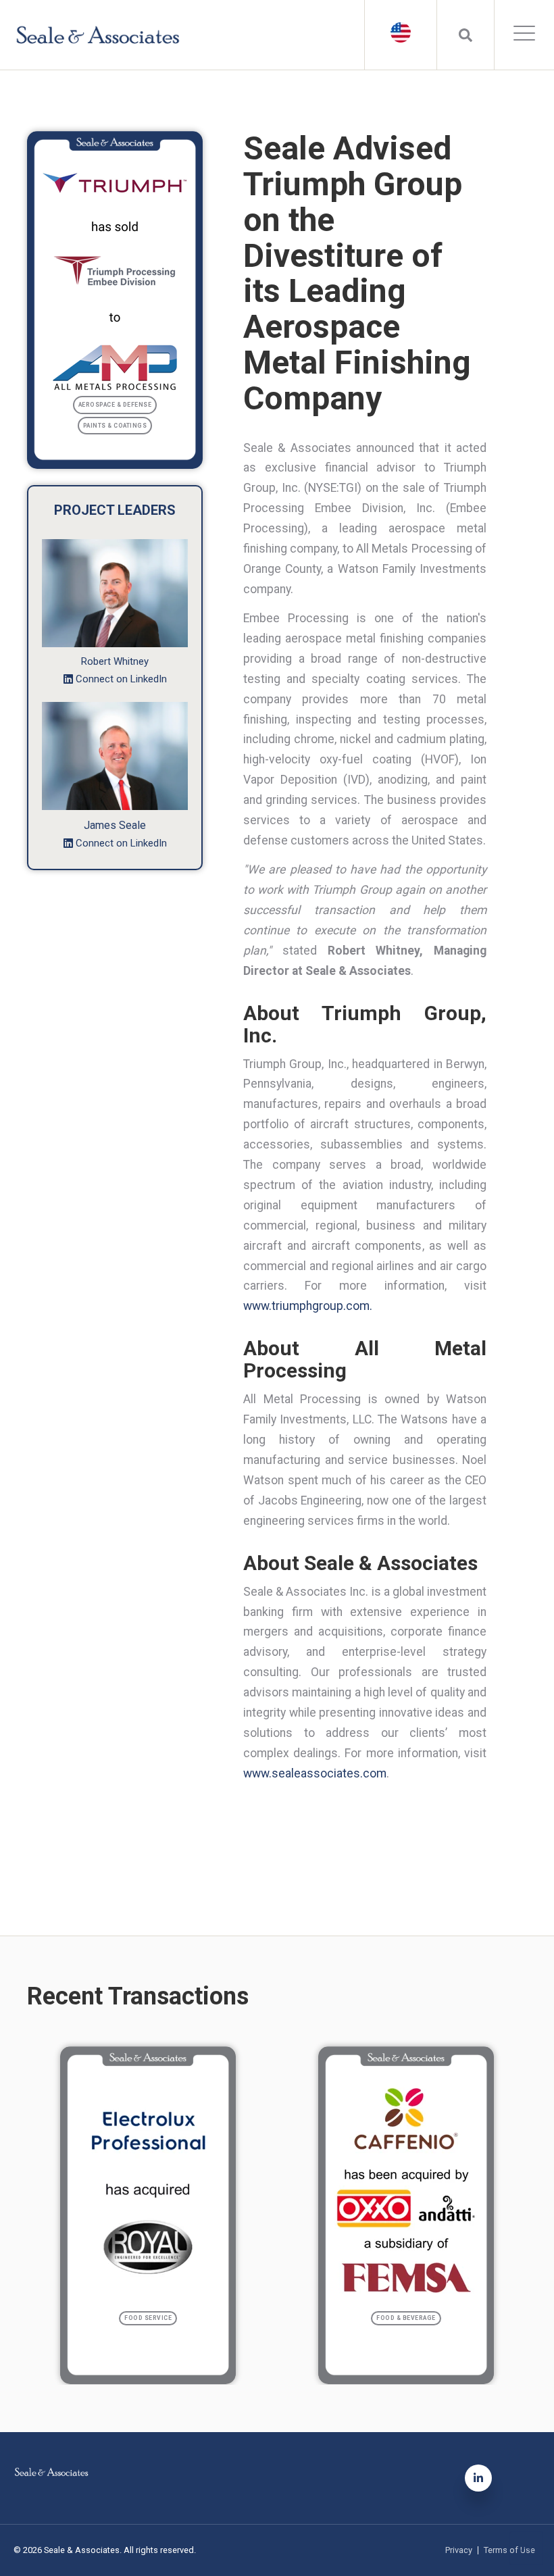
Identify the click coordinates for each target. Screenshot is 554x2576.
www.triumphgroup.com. (308, 1306)
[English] (401, 32)
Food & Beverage (406, 2318)
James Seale (115, 825)
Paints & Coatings (115, 426)
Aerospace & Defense (115, 405)
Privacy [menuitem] (459, 2551)
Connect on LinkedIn (121, 679)
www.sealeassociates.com (315, 1773)
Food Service (148, 2318)
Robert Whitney (115, 661)
